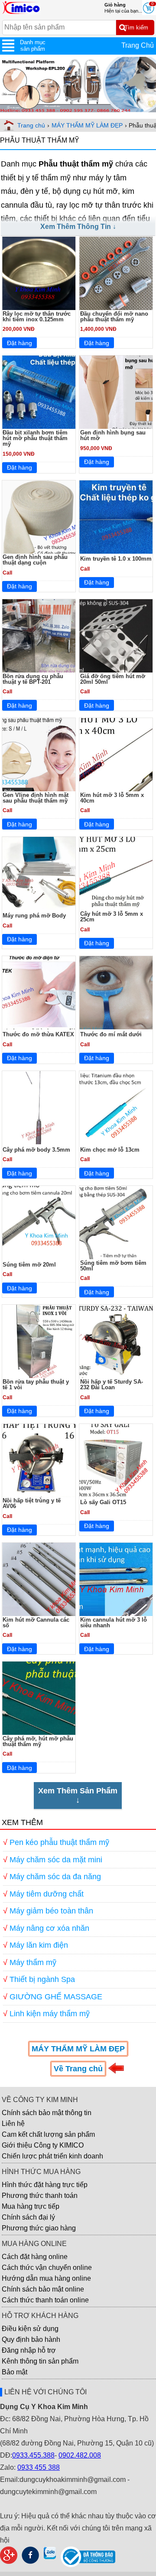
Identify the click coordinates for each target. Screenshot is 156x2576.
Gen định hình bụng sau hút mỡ (113, 435)
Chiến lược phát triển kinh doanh (52, 2156)
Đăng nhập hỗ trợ (29, 2350)
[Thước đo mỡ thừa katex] (39, 993)
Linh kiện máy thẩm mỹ (50, 2014)
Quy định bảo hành (31, 2339)
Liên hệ (13, 2124)
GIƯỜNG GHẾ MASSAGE (56, 1997)
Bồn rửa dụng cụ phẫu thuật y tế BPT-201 (33, 679)
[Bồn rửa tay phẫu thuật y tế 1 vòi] (39, 1341)
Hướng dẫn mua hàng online (46, 2278)
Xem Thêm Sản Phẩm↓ (78, 1795)
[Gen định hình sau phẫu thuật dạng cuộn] (39, 517)
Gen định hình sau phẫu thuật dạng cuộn (35, 560)
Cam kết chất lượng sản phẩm (48, 2134)
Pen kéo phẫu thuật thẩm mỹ (59, 1842)
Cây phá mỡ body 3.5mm (36, 1150)
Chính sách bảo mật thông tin (47, 2113)
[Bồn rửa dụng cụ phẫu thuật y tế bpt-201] (39, 636)
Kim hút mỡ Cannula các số (36, 1623)
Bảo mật (15, 2372)
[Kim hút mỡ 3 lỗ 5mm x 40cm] (116, 755)
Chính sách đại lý (28, 2217)
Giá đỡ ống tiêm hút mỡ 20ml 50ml (113, 679)
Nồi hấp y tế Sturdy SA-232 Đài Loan (112, 1384)
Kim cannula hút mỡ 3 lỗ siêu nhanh (114, 1623)
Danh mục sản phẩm (33, 46)
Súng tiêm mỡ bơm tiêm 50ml (113, 1266)
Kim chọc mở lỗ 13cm (110, 1150)
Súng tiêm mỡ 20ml (29, 1265)
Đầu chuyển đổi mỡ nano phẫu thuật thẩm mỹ (114, 317)
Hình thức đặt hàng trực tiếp (45, 2185)
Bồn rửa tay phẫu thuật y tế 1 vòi (36, 1384)
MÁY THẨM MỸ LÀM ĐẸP (87, 125)
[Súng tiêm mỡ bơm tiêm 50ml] (116, 1223)
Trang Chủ (138, 45)
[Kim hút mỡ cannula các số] (39, 1579)
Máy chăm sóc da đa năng (55, 1877)
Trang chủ (31, 125)
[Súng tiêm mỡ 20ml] (39, 1223)
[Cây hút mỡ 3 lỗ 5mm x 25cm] (116, 873)
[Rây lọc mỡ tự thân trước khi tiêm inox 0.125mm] (39, 273)
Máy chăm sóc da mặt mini (56, 1860)
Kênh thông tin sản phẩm (40, 2361)
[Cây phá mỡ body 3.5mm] (39, 1108)
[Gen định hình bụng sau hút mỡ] (116, 392)
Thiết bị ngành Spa (42, 1979)
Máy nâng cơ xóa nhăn (49, 1928)
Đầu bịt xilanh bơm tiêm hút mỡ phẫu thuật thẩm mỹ (35, 438)
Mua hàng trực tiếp (31, 2206)
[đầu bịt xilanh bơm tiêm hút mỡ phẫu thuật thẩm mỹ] (39, 392)
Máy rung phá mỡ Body (34, 916)
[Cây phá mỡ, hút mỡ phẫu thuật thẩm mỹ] (39, 1698)
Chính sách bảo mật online (43, 2289)
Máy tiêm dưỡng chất (47, 1894)
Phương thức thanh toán (40, 2196)
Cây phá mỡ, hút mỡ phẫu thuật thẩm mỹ (38, 1741)
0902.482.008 (80, 2455)
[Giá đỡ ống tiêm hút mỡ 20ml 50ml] (116, 636)
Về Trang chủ (78, 2069)
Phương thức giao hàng (39, 2228)
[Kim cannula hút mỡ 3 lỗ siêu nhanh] (116, 1579)
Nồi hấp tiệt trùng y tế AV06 (32, 1503)
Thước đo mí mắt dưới (111, 1034)
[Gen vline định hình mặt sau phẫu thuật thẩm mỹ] (39, 755)
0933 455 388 (39, 2467)
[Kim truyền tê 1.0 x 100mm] (116, 517)
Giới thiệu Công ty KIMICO (43, 2145)
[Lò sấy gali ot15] (116, 1461)
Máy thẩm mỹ (33, 1962)
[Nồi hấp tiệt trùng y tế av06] (39, 1461)
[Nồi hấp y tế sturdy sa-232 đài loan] (116, 1341)
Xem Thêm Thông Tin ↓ (78, 227)
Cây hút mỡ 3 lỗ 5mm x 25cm (112, 917)
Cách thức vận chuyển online (47, 2267)
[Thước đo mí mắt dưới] (116, 993)
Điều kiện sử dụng (30, 2329)
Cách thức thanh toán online (45, 2300)
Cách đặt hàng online (35, 2257)
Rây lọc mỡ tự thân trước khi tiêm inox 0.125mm (37, 317)
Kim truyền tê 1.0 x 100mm (116, 559)
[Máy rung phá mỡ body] (39, 873)
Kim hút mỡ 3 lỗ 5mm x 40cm (112, 798)
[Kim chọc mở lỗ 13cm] (116, 1108)
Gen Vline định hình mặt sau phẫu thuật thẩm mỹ (36, 798)
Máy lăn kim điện (39, 1945)
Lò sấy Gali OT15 (103, 1502)
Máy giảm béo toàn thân (51, 1911)
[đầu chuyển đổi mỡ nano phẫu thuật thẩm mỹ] (116, 273)
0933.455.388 (33, 2455)
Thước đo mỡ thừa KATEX (38, 1034)
